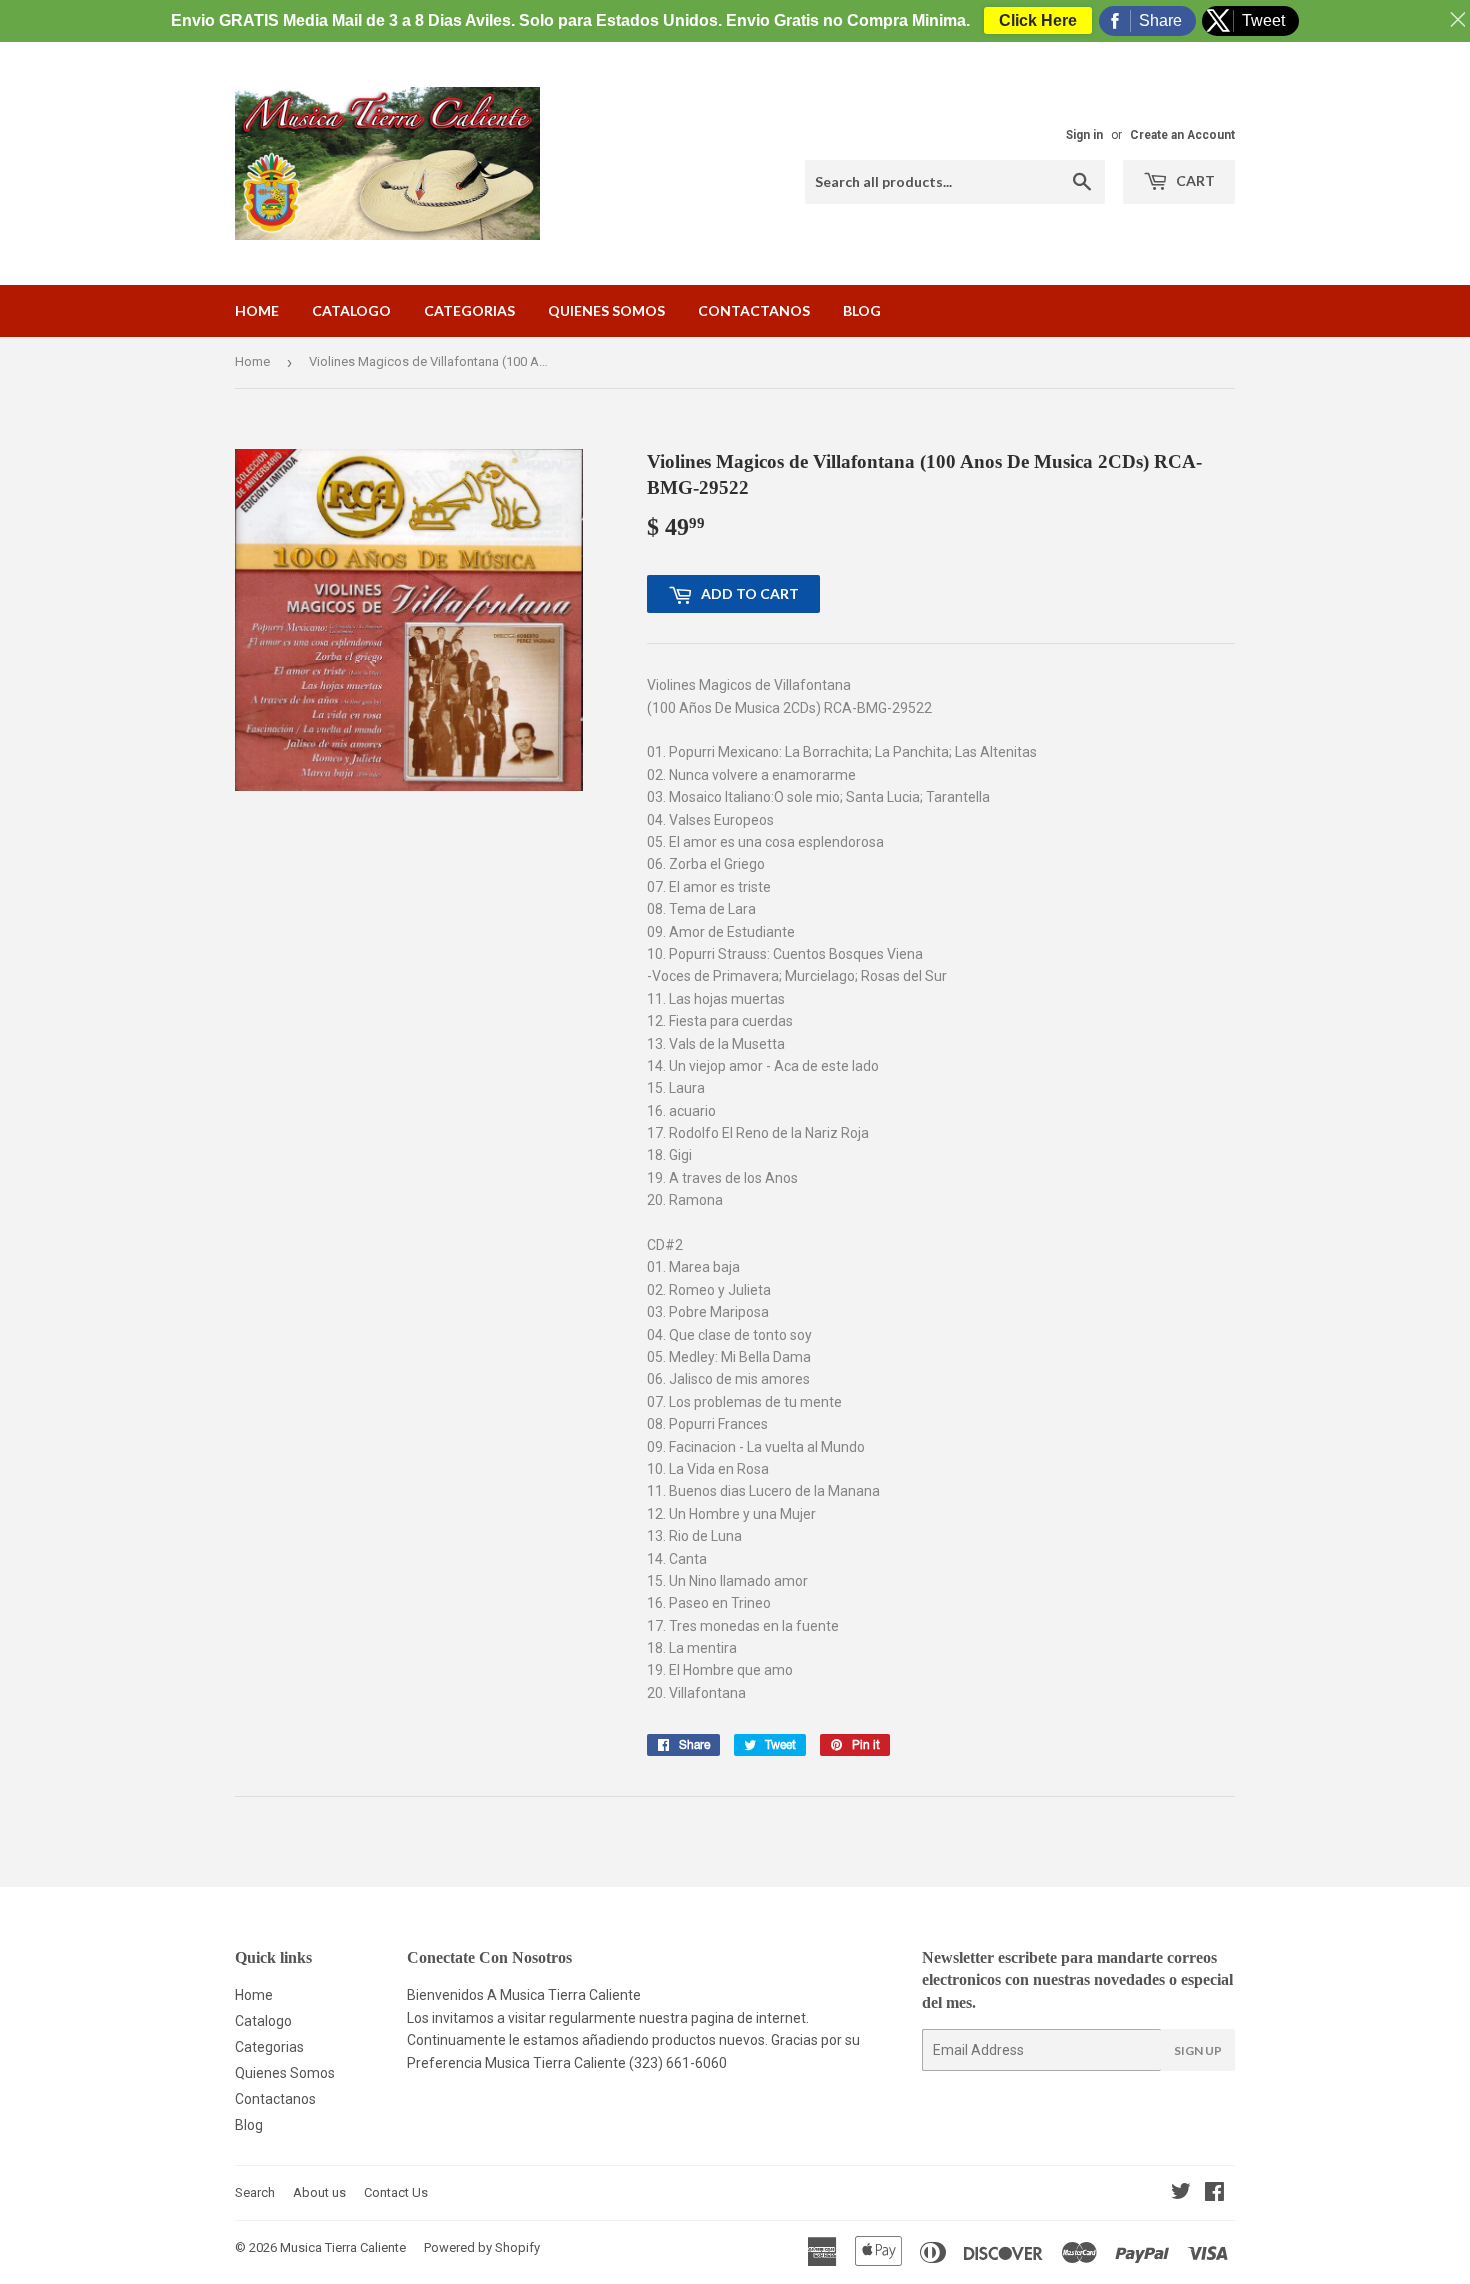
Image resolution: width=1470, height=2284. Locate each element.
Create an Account (1182, 135)
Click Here (1038, 20)
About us (319, 2192)
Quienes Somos (606, 310)
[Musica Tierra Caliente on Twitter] (1181, 2194)
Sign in (1084, 135)
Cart (1194, 180)
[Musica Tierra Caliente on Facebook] (1214, 2194)
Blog (862, 310)
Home (257, 310)
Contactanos (754, 310)
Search (255, 2192)
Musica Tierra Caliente (343, 2247)
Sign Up (1198, 2050)
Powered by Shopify (482, 2247)
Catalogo (351, 310)
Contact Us (396, 2192)
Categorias (469, 310)
